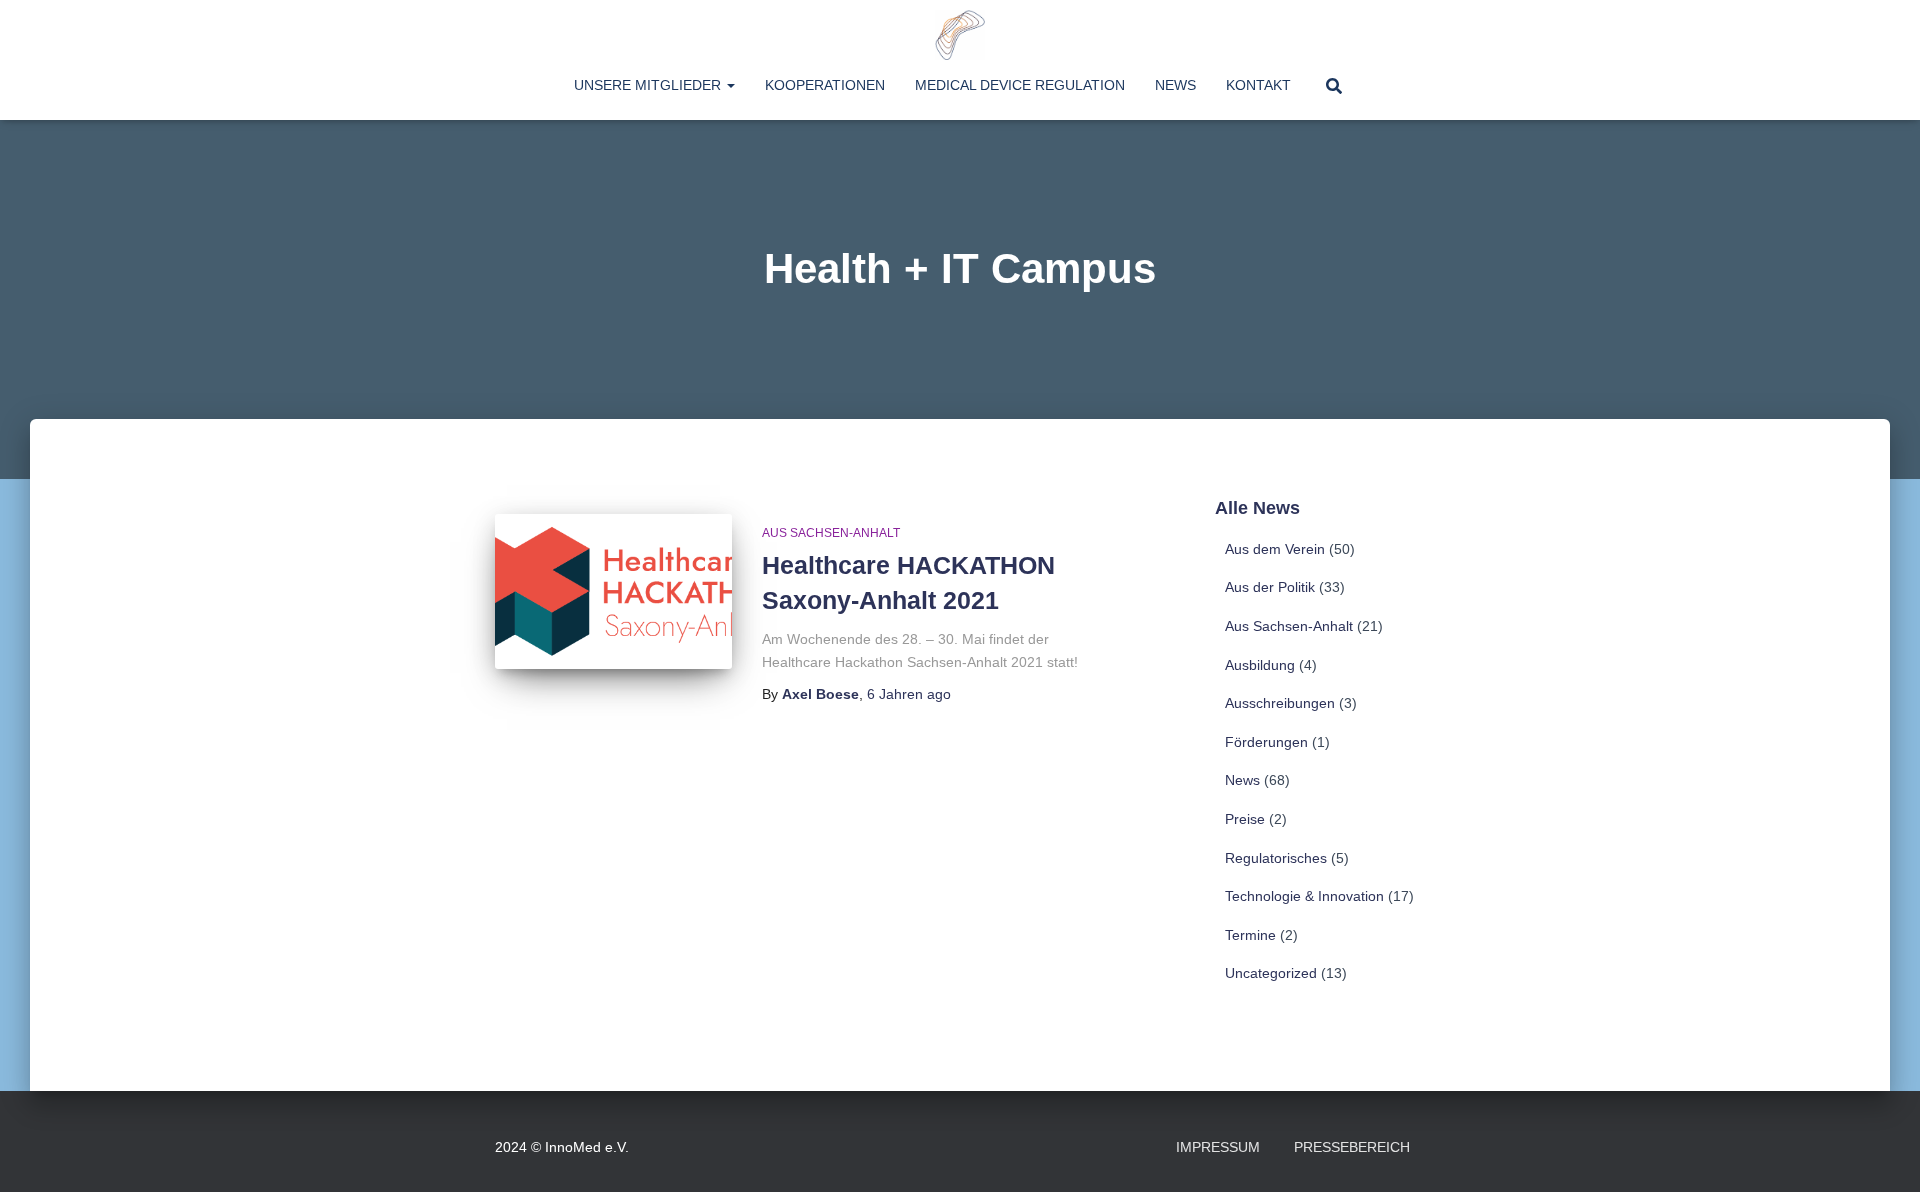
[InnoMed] (960, 35)
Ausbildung (1260, 665)
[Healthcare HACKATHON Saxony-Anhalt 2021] (613, 591)
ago (909, 694)
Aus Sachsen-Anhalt (831, 533)
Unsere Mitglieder (649, 85)
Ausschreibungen (1280, 703)
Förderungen (1266, 742)
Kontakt (1258, 85)
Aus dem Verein (1275, 549)
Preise (1245, 819)
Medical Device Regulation (1020, 85)
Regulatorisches (1276, 858)
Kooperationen (825, 85)
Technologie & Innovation (1304, 896)
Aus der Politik (1270, 587)
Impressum (1218, 1147)
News (1175, 85)
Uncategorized (1271, 973)
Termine (1250, 935)
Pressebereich (1352, 1147)
